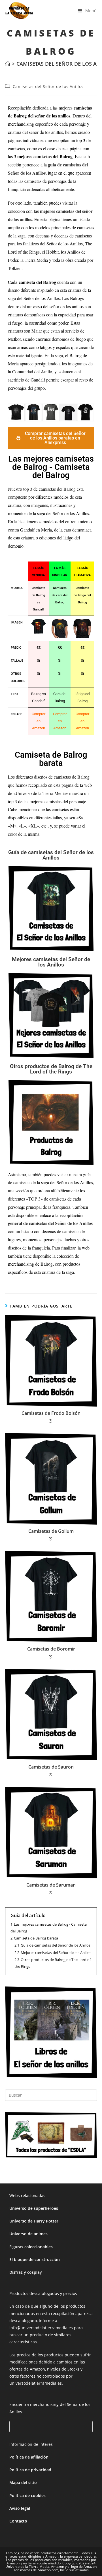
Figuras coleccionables (31, 2247)
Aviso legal (20, 2508)
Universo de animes (28, 2234)
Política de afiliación (29, 2457)
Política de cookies (27, 2495)
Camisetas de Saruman (51, 1885)
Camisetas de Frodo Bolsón (51, 1413)
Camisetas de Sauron (51, 1767)
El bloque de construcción (35, 2259)
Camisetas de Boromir (51, 1649)
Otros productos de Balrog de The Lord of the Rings (51, 1069)
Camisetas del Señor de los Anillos (48, 86)
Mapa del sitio (23, 2482)
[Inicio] (8, 64)
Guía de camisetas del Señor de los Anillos (51, 855)
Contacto (18, 2521)
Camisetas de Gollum (51, 1531)
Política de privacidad (30, 2470)
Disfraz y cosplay (26, 2272)
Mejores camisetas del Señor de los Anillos (51, 962)
